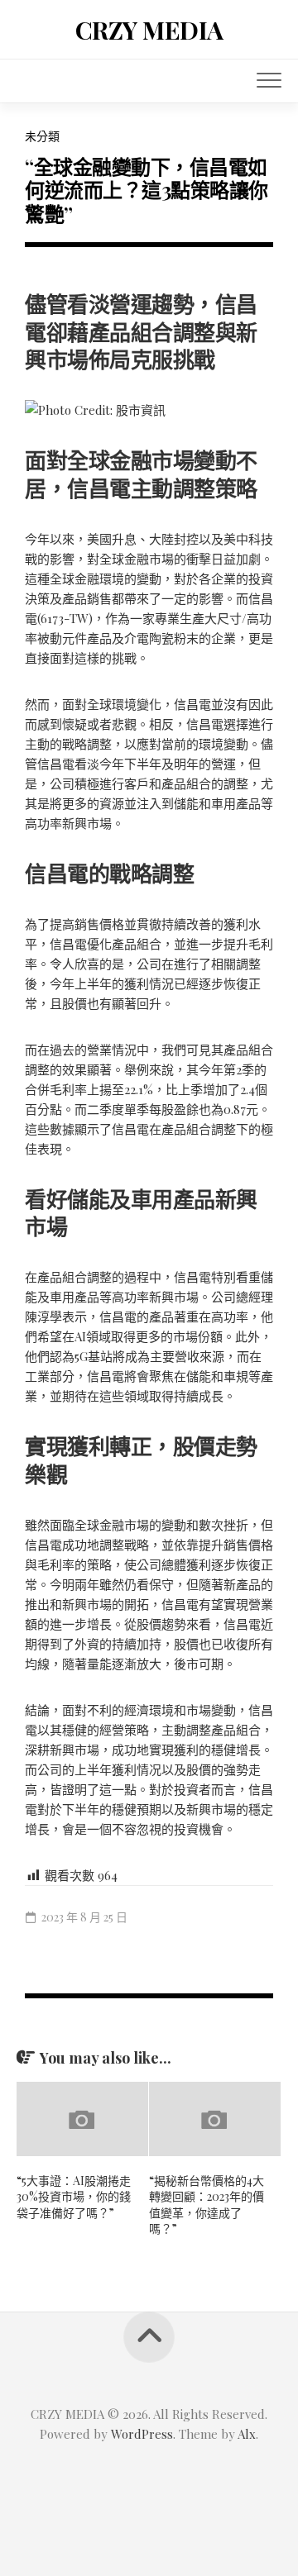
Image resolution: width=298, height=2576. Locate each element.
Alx (247, 2434)
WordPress (142, 2434)
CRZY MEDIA (149, 30)
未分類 (42, 136)
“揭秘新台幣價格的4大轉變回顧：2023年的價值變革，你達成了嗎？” (207, 2205)
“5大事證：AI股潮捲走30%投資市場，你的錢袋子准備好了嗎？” (74, 2197)
